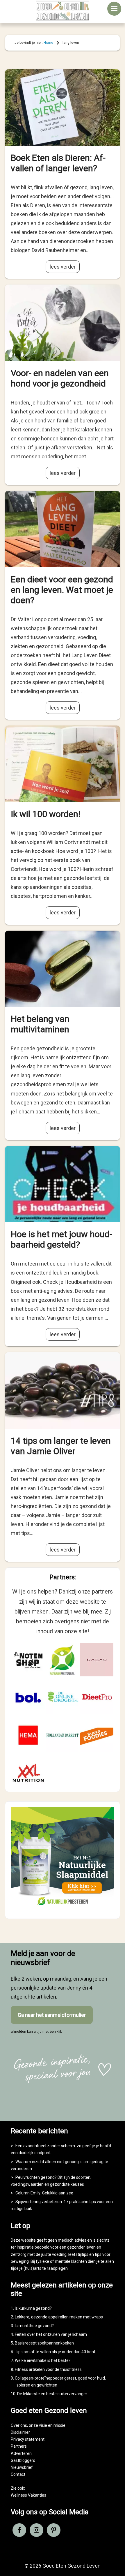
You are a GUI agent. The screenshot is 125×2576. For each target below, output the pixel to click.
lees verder (63, 267)
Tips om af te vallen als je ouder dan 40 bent (55, 2352)
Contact (18, 2474)
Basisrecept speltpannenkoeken (44, 2343)
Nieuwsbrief (22, 2467)
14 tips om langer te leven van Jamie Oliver (61, 1446)
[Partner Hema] (28, 1735)
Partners (19, 2446)
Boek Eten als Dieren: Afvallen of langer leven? (58, 163)
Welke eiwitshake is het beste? (43, 2360)
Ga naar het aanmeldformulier (52, 2015)
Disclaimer (20, 2432)
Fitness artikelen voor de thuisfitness (48, 2369)
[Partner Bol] (28, 1698)
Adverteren (21, 2453)
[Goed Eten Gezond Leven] (63, 10)
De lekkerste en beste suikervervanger (52, 2394)
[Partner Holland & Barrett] (63, 1735)
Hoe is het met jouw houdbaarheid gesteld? (61, 1239)
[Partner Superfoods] (97, 1735)
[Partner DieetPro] (97, 1698)
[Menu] (114, 9)
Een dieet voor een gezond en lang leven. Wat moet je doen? (62, 590)
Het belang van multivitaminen (40, 1024)
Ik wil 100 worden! (46, 814)
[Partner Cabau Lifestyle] (97, 1660)
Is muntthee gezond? (34, 2326)
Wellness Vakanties (28, 2495)
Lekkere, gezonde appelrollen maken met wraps (59, 2317)
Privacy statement (28, 2439)
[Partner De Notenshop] (28, 1660)
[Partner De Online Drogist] (63, 1698)
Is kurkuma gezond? (33, 2308)
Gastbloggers (23, 2460)
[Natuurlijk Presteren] (63, 1908)
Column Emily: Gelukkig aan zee (44, 2193)
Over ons (19, 2425)
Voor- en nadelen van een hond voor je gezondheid (60, 378)
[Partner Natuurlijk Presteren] (63, 1660)
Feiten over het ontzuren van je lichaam (51, 2334)
